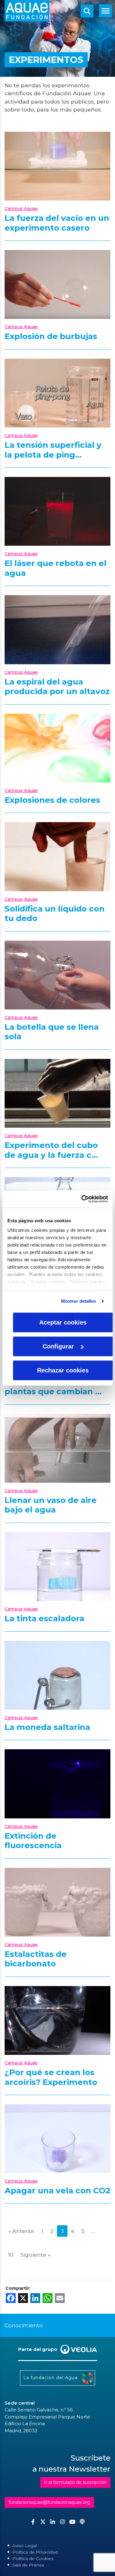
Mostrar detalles (79, 1301)
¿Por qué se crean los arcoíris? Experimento (51, 2077)
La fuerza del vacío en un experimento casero (57, 223)
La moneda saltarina (47, 1727)
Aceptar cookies (63, 1322)
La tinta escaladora (44, 1618)
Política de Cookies (33, 2558)
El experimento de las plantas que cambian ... (53, 1387)
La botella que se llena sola (52, 1032)
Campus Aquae (21, 209)
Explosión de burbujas (51, 336)
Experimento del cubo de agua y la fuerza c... (51, 1150)
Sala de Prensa (28, 2565)
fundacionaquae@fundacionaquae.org (49, 2502)
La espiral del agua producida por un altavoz (57, 687)
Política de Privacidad (35, 2552)
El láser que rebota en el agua (56, 568)
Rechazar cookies (63, 1370)
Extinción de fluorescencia (33, 1841)
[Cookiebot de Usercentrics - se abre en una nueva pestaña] (82, 1199)
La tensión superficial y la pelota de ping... (53, 450)
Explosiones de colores (52, 800)
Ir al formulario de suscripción (75, 2482)
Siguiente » (35, 2255)
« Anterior (21, 2231)
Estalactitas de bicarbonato (36, 1959)
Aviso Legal (25, 2546)
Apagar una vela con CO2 (57, 2191)
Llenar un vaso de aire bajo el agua (51, 1505)
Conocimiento (24, 2325)
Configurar (58, 1346)
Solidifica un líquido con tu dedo (55, 914)
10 (11, 2255)
